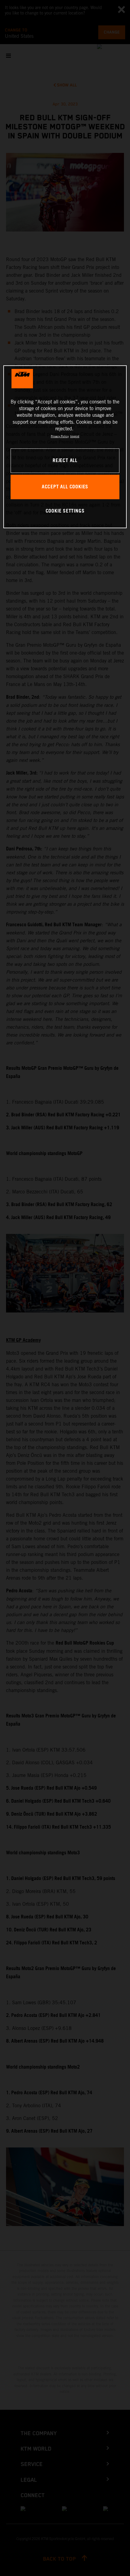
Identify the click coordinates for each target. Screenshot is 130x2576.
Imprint (75, 436)
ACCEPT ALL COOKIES (65, 487)
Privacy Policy (60, 436)
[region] (65, 447)
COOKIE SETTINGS (65, 511)
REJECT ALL (65, 461)
